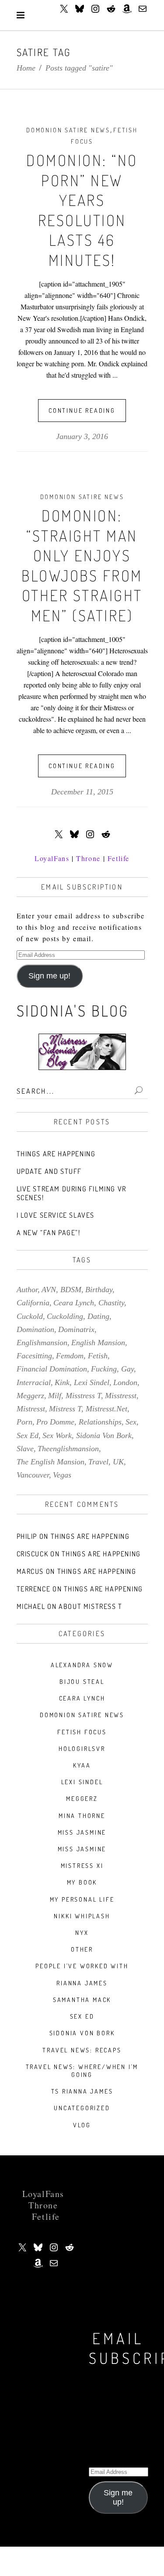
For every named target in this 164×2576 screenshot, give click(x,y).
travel (98, 1462)
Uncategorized (82, 2108)
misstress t (83, 1396)
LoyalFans (52, 858)
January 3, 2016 (82, 436)
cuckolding (65, 1316)
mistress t (65, 1409)
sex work (57, 1435)
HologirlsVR (82, 1749)
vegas (62, 1475)
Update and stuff (49, 1171)
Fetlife (119, 858)
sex (131, 1422)
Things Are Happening (56, 1154)
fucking (104, 1369)
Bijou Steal (82, 1681)
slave (25, 1449)
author (27, 1290)
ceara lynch (74, 1303)
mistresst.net (106, 1409)
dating (98, 1316)
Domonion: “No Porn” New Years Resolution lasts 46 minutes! (82, 210)
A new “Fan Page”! (49, 1233)
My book (82, 1882)
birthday (99, 1290)
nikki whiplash (82, 1916)
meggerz (30, 1396)
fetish (98, 1356)
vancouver (33, 1475)
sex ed (28, 1435)
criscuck (33, 1554)
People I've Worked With (82, 1966)
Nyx (82, 1933)
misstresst (121, 1396)
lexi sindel (92, 1382)
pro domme (55, 1422)
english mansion (98, 1343)
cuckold (30, 1316)
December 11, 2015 (82, 792)
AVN (49, 1290)
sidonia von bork (104, 1435)
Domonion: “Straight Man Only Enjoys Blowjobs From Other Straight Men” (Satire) (82, 565)
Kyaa (82, 1765)
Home (26, 68)
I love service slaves (56, 1215)
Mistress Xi (82, 1866)
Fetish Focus (82, 1732)
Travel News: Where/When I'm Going (82, 2071)
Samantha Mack (82, 2000)
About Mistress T (91, 1606)
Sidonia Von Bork (82, 2033)
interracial (34, 1382)
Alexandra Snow (82, 1665)
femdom (70, 1356)
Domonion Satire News (68, 130)
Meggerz (82, 1798)
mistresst (31, 1409)
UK (118, 1462)
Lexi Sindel (82, 1782)
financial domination (52, 1369)
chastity (111, 1303)
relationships (100, 1422)
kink (62, 1382)
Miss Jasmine (82, 1832)
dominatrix (76, 1329)
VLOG (82, 2125)
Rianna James (82, 1983)
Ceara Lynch (82, 1698)
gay (127, 1369)
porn (24, 1422)
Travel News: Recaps (82, 2050)
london (125, 1382)
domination (35, 1329)
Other (82, 1949)
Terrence (34, 1589)
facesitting (34, 1356)
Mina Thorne (82, 1816)
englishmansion (42, 1343)
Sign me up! (49, 976)
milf (55, 1396)
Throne (88, 858)
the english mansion (51, 1462)
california (33, 1303)
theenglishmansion (68, 1449)
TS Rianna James (82, 2091)
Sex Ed (82, 2016)
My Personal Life (82, 1899)
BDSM (71, 1290)
